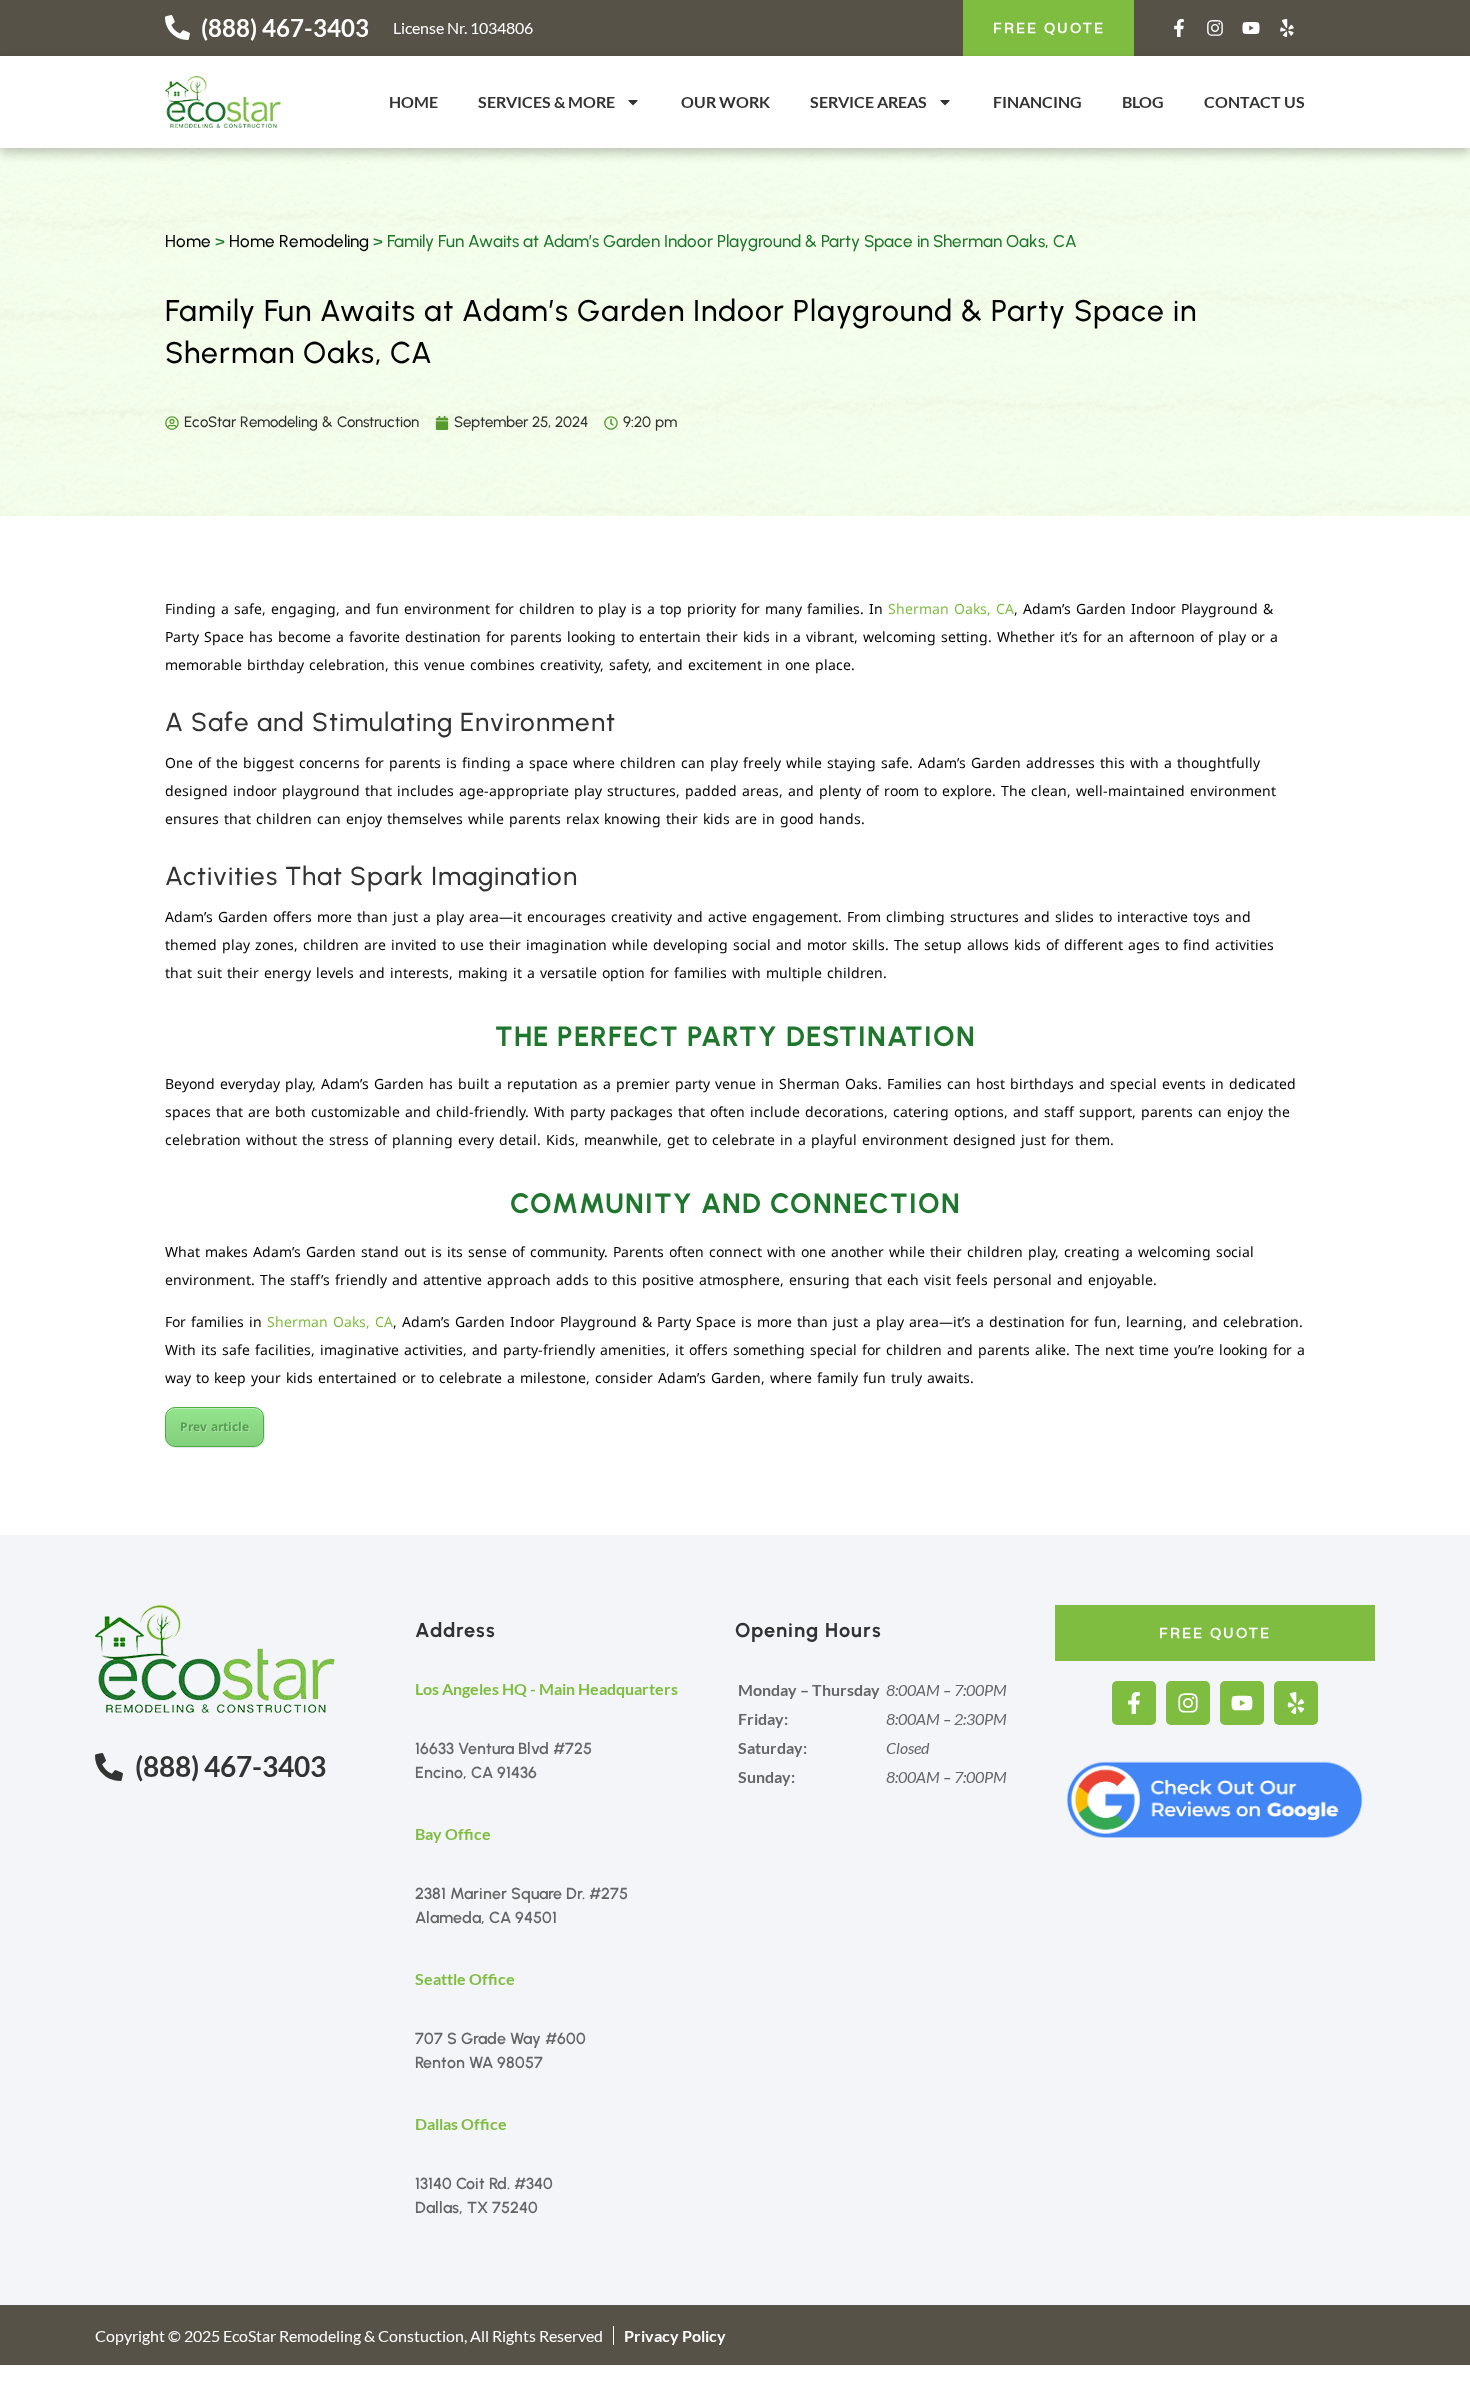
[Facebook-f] (1179, 28)
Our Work (725, 101)
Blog (1143, 101)
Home (413, 101)
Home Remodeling (299, 241)
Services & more (546, 101)
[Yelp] (1287, 28)
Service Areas (868, 101)
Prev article (214, 1427)
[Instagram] (1215, 28)
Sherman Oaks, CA (951, 609)
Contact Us (1254, 101)
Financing (1037, 101)
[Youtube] (1251, 28)
